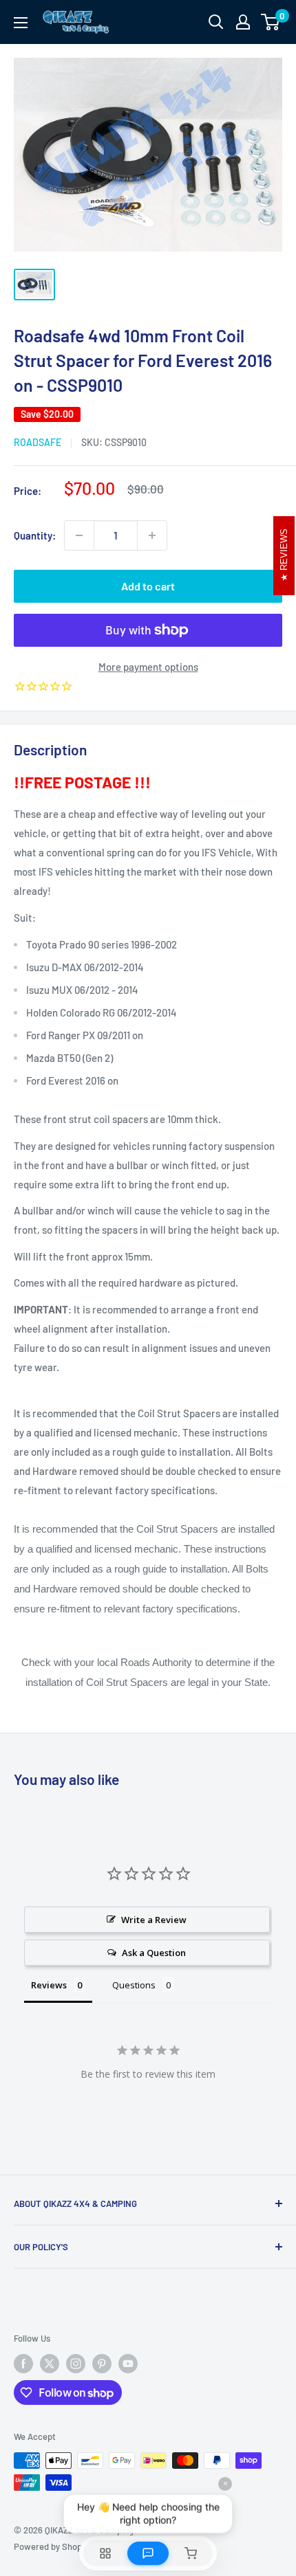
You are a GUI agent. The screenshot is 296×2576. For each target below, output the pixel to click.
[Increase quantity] (152, 535)
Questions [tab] (134, 1985)
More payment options (148, 667)
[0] (271, 22)
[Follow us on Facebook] (23, 2364)
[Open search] (216, 22)
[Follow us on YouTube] (128, 2364)
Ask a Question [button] (154, 1953)
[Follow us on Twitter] (50, 2364)
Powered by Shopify (53, 2546)
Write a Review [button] (154, 1920)
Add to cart (148, 586)
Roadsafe (38, 442)
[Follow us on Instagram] (76, 2364)
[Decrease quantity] (79, 535)
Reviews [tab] (49, 1985)
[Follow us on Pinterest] (102, 2364)
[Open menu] (21, 23)
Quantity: (35, 535)
